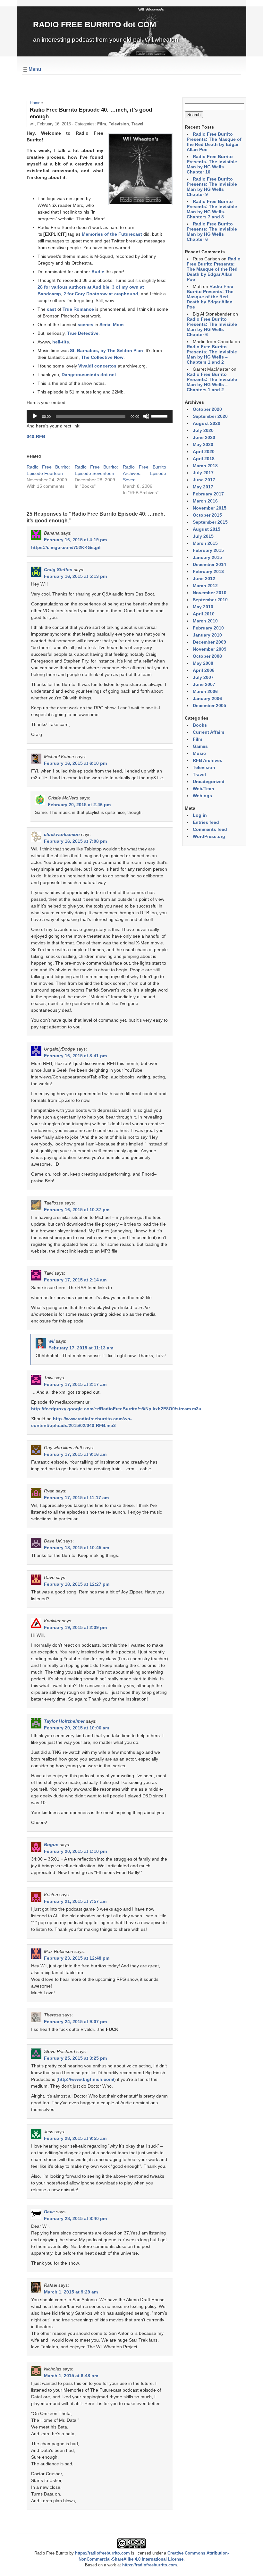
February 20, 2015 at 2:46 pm (79, 805)
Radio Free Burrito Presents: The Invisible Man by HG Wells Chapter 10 (212, 164)
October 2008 (207, 656)
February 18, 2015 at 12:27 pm (77, 1584)
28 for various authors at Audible (73, 287)
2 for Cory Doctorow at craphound (101, 294)
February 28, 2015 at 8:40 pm (75, 2218)
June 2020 (204, 437)
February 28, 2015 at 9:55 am (75, 2138)
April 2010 (204, 614)
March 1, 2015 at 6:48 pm (71, 2376)
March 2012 (205, 586)
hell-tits (61, 342)
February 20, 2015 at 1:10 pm (75, 1851)
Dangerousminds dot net (89, 375)
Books (200, 725)
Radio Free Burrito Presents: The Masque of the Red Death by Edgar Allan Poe (214, 142)
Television (119, 124)
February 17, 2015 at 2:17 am (75, 1384)
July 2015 (203, 536)
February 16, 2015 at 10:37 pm (77, 1210)
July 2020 (203, 430)
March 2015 (205, 543)
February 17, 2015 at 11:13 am (81, 1348)
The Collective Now (102, 357)
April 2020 (204, 452)
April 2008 (204, 670)
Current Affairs (209, 732)
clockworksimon (62, 834)
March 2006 (205, 691)
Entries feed (206, 822)
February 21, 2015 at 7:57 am (75, 1901)
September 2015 (210, 522)
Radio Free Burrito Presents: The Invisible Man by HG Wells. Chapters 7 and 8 (212, 209)
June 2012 (204, 579)
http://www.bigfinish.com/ (86, 2079)
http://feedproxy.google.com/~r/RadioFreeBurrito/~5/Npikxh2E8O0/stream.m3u (116, 1409)
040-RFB (36, 436)
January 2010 (207, 635)
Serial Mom (111, 325)
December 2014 (209, 564)
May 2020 (203, 444)
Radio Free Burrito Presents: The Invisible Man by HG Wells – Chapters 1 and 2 (212, 354)
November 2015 (210, 508)
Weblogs (202, 796)
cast (51, 309)
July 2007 (203, 677)
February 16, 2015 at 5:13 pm (75, 576)
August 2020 (207, 423)
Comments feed (210, 829)
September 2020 (210, 416)
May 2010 (203, 607)
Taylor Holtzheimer (64, 1721)
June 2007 (204, 684)
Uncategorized (209, 781)
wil (51, 1341)
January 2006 (207, 698)
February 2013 (208, 571)
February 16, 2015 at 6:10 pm (75, 763)
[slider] (160, 416)
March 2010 (205, 621)
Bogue (51, 1845)
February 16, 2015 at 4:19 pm (75, 540)
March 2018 (205, 466)
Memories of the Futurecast (112, 234)
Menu (35, 69)
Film (102, 124)
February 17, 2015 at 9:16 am (75, 1454)
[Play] (35, 416)
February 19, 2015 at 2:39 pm (75, 1627)
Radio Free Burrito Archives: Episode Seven (144, 473)
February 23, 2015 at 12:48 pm (77, 1958)
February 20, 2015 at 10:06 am (76, 1728)
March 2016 (205, 501)
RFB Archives (208, 760)
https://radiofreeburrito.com (102, 2553)
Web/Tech (204, 789)
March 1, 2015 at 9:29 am (71, 2292)
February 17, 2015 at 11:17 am (76, 1498)
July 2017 (203, 473)
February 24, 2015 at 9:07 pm (75, 2022)
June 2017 (204, 480)
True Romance (78, 309)
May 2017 (203, 487)
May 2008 (203, 663)
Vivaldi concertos (97, 366)
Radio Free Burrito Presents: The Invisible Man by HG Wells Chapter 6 (212, 232)
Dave (49, 2212)
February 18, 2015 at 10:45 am (76, 1548)
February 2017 (208, 494)
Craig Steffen (58, 570)
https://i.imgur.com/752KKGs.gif (66, 547)
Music (199, 753)
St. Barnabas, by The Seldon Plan (106, 351)
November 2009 (210, 649)
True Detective (83, 333)
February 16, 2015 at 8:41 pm (75, 1056)
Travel (137, 124)
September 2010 (210, 600)
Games (200, 746)
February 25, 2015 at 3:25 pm (75, 2058)
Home (35, 103)
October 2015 (207, 515)
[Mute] (146, 416)
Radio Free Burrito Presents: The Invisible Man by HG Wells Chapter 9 (212, 187)
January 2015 (207, 557)
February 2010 (208, 628)
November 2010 (210, 593)
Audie (98, 272)
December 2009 (209, 642)
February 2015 (208, 550)
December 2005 (209, 705)
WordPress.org (209, 836)
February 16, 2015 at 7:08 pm (75, 841)
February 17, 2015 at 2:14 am (75, 1280)
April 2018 (204, 459)
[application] (100, 416)
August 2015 (207, 529)
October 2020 (207, 409)
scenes (85, 325)
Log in (200, 815)
